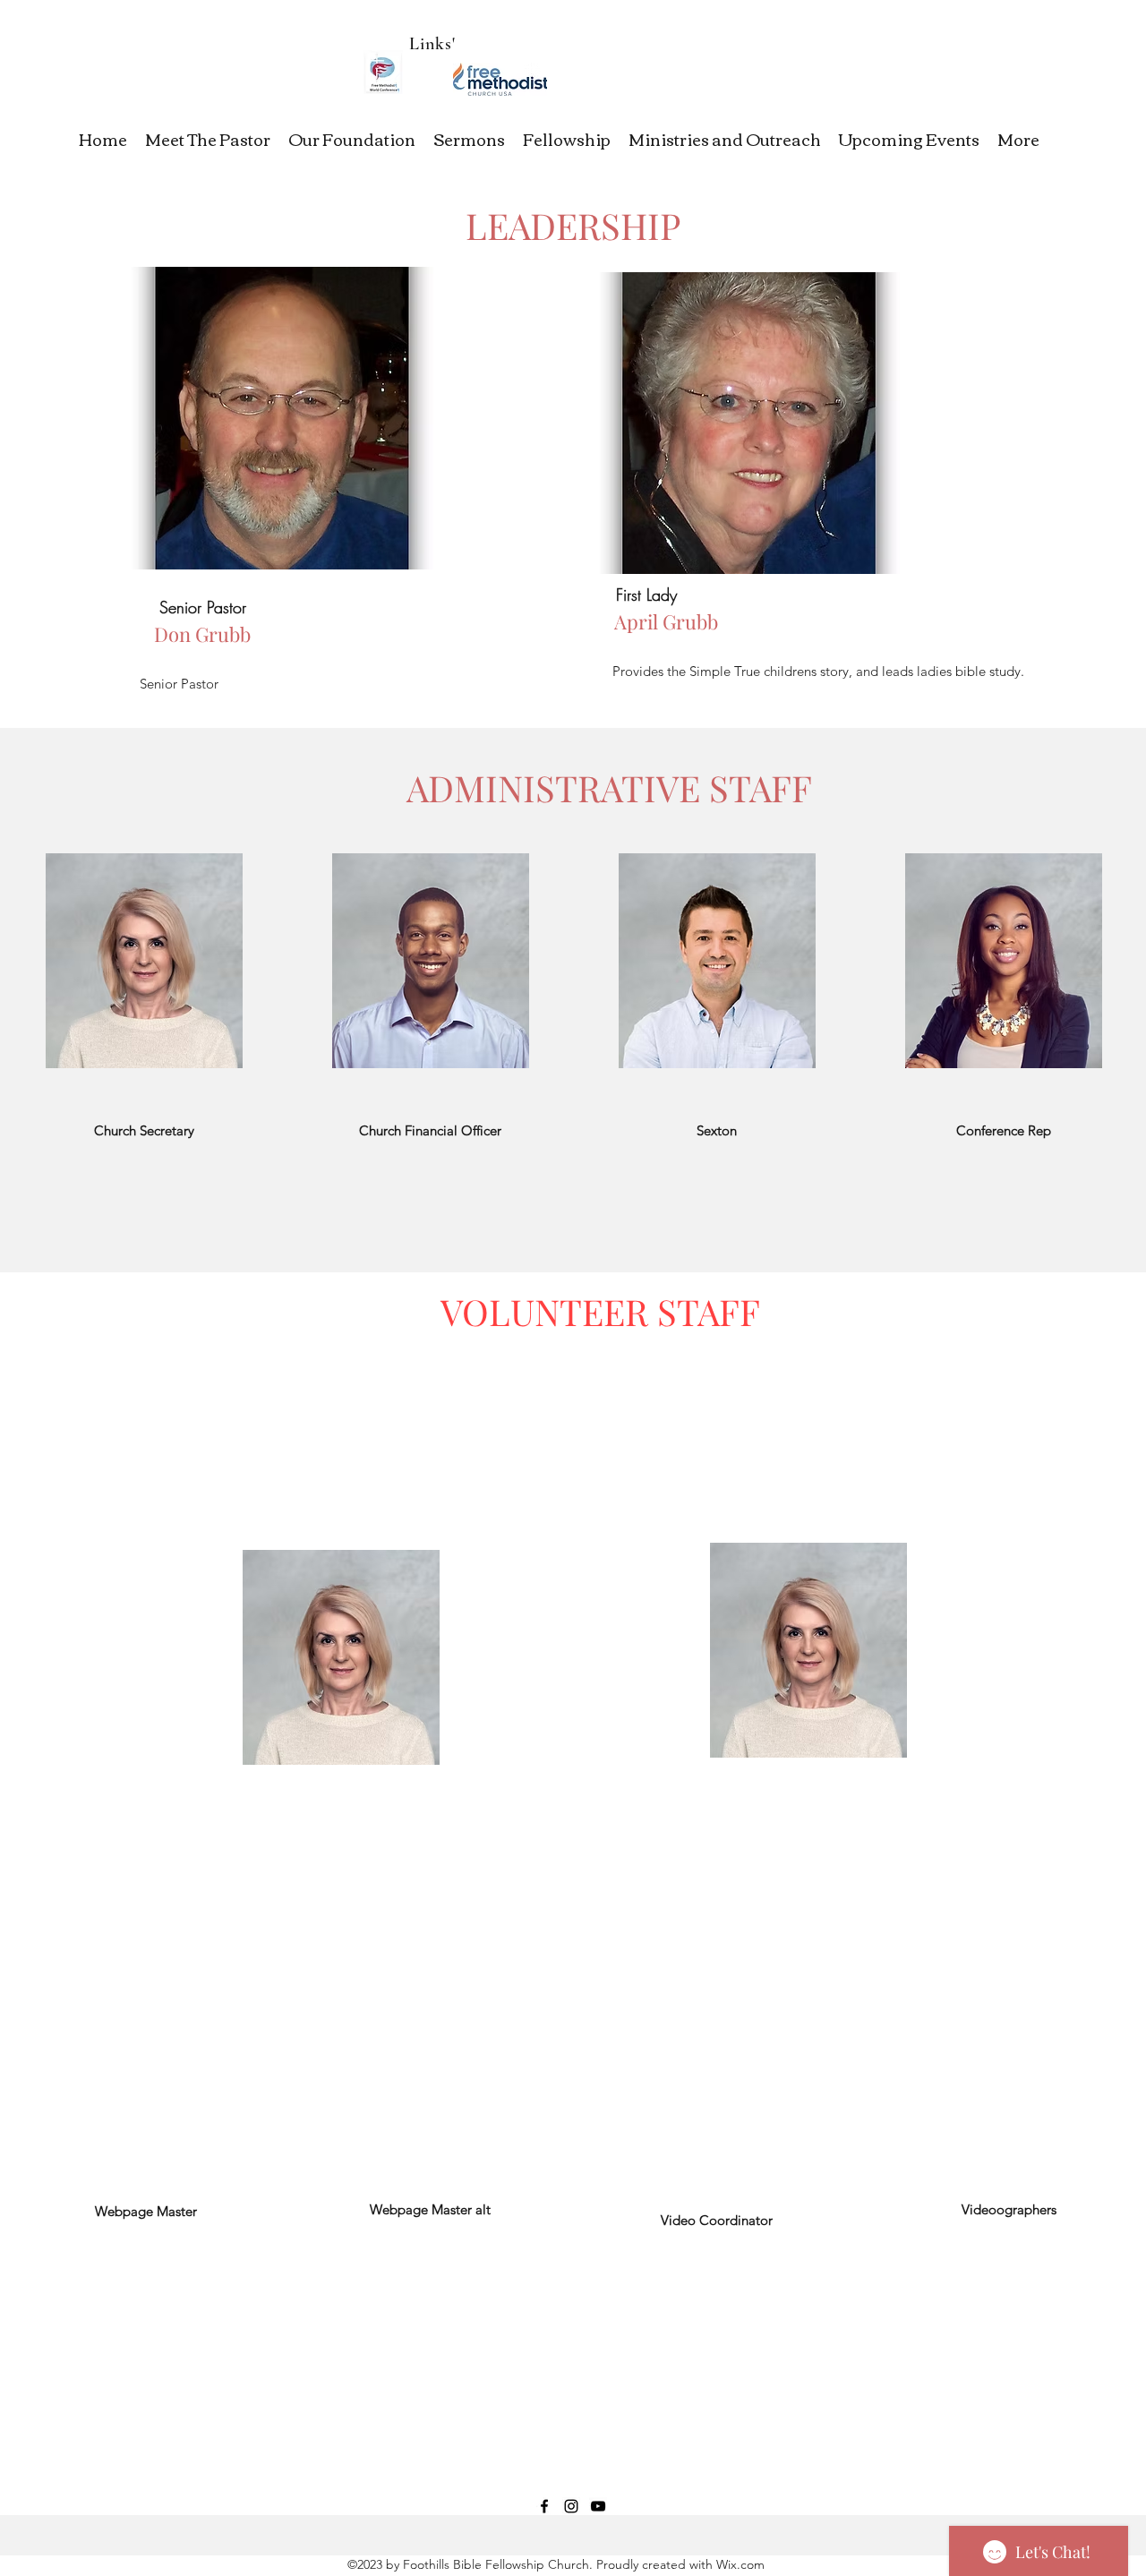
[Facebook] (544, 2506)
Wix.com (739, 2564)
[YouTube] (598, 2506)
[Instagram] (571, 2506)
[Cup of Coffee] (500, 79)
